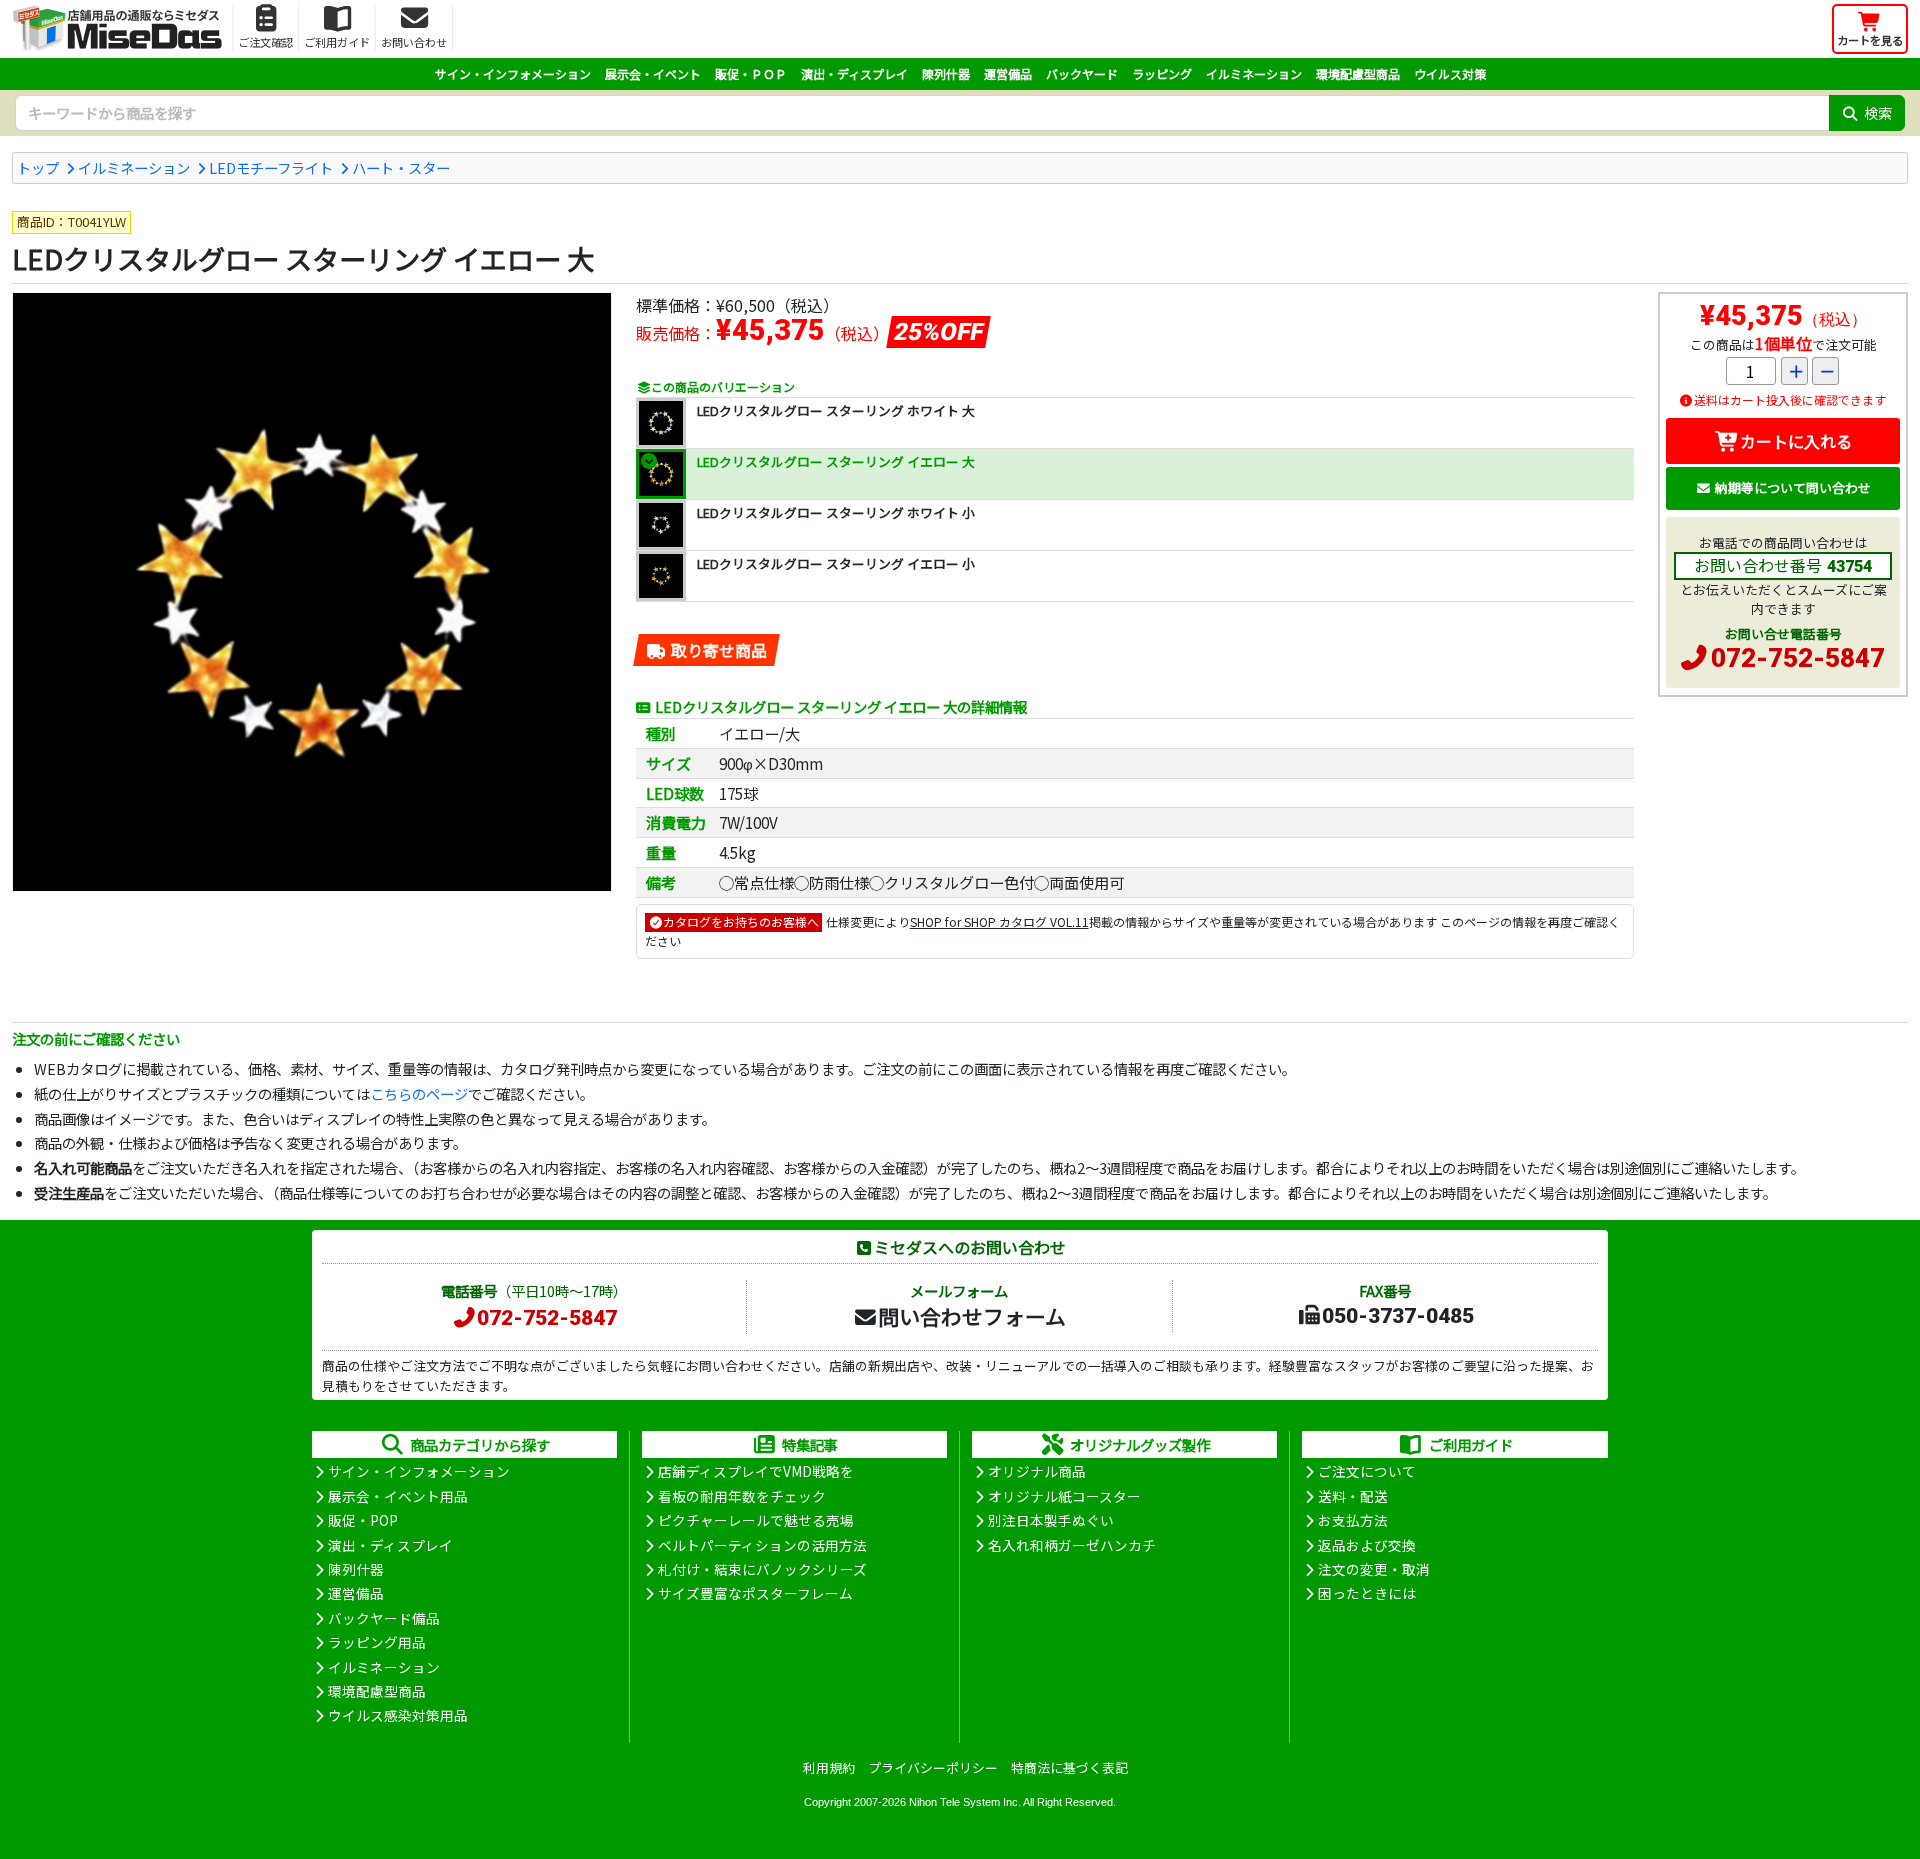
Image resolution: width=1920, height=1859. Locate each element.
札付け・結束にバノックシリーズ (762, 1569)
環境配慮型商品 (1358, 73)
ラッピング (1162, 73)
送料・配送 (1353, 1496)
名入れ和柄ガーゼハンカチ (1072, 1545)
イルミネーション (1254, 73)
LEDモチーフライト (271, 167)
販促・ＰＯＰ (751, 73)
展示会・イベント (653, 73)
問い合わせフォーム (972, 1316)
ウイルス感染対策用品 (398, 1715)
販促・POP (363, 1520)
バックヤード (1082, 73)
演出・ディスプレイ (854, 73)
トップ (38, 167)
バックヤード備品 (384, 1618)
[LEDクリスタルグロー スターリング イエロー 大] (312, 592)
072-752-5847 (1798, 658)
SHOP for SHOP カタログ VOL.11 (999, 921)
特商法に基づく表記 (1069, 1767)
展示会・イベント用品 (398, 1496)
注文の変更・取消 (1374, 1569)
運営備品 (1008, 73)
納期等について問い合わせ (1793, 487)
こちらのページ (419, 1093)
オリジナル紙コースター (1064, 1496)
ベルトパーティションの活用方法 (762, 1545)
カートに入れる (1796, 441)
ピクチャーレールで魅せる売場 (756, 1520)
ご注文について (1367, 1471)
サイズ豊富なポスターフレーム (755, 1593)
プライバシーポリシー (933, 1767)
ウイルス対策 (1450, 73)
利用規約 (829, 1767)
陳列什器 (946, 73)
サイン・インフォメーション (513, 73)
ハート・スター (401, 167)
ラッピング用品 (377, 1642)
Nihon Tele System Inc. (965, 1802)
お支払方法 (1353, 1520)
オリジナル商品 (1037, 1471)
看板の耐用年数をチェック (742, 1496)
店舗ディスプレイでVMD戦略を (756, 1471)
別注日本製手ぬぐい (1051, 1520)
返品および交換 (1367, 1545)
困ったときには (1367, 1593)
